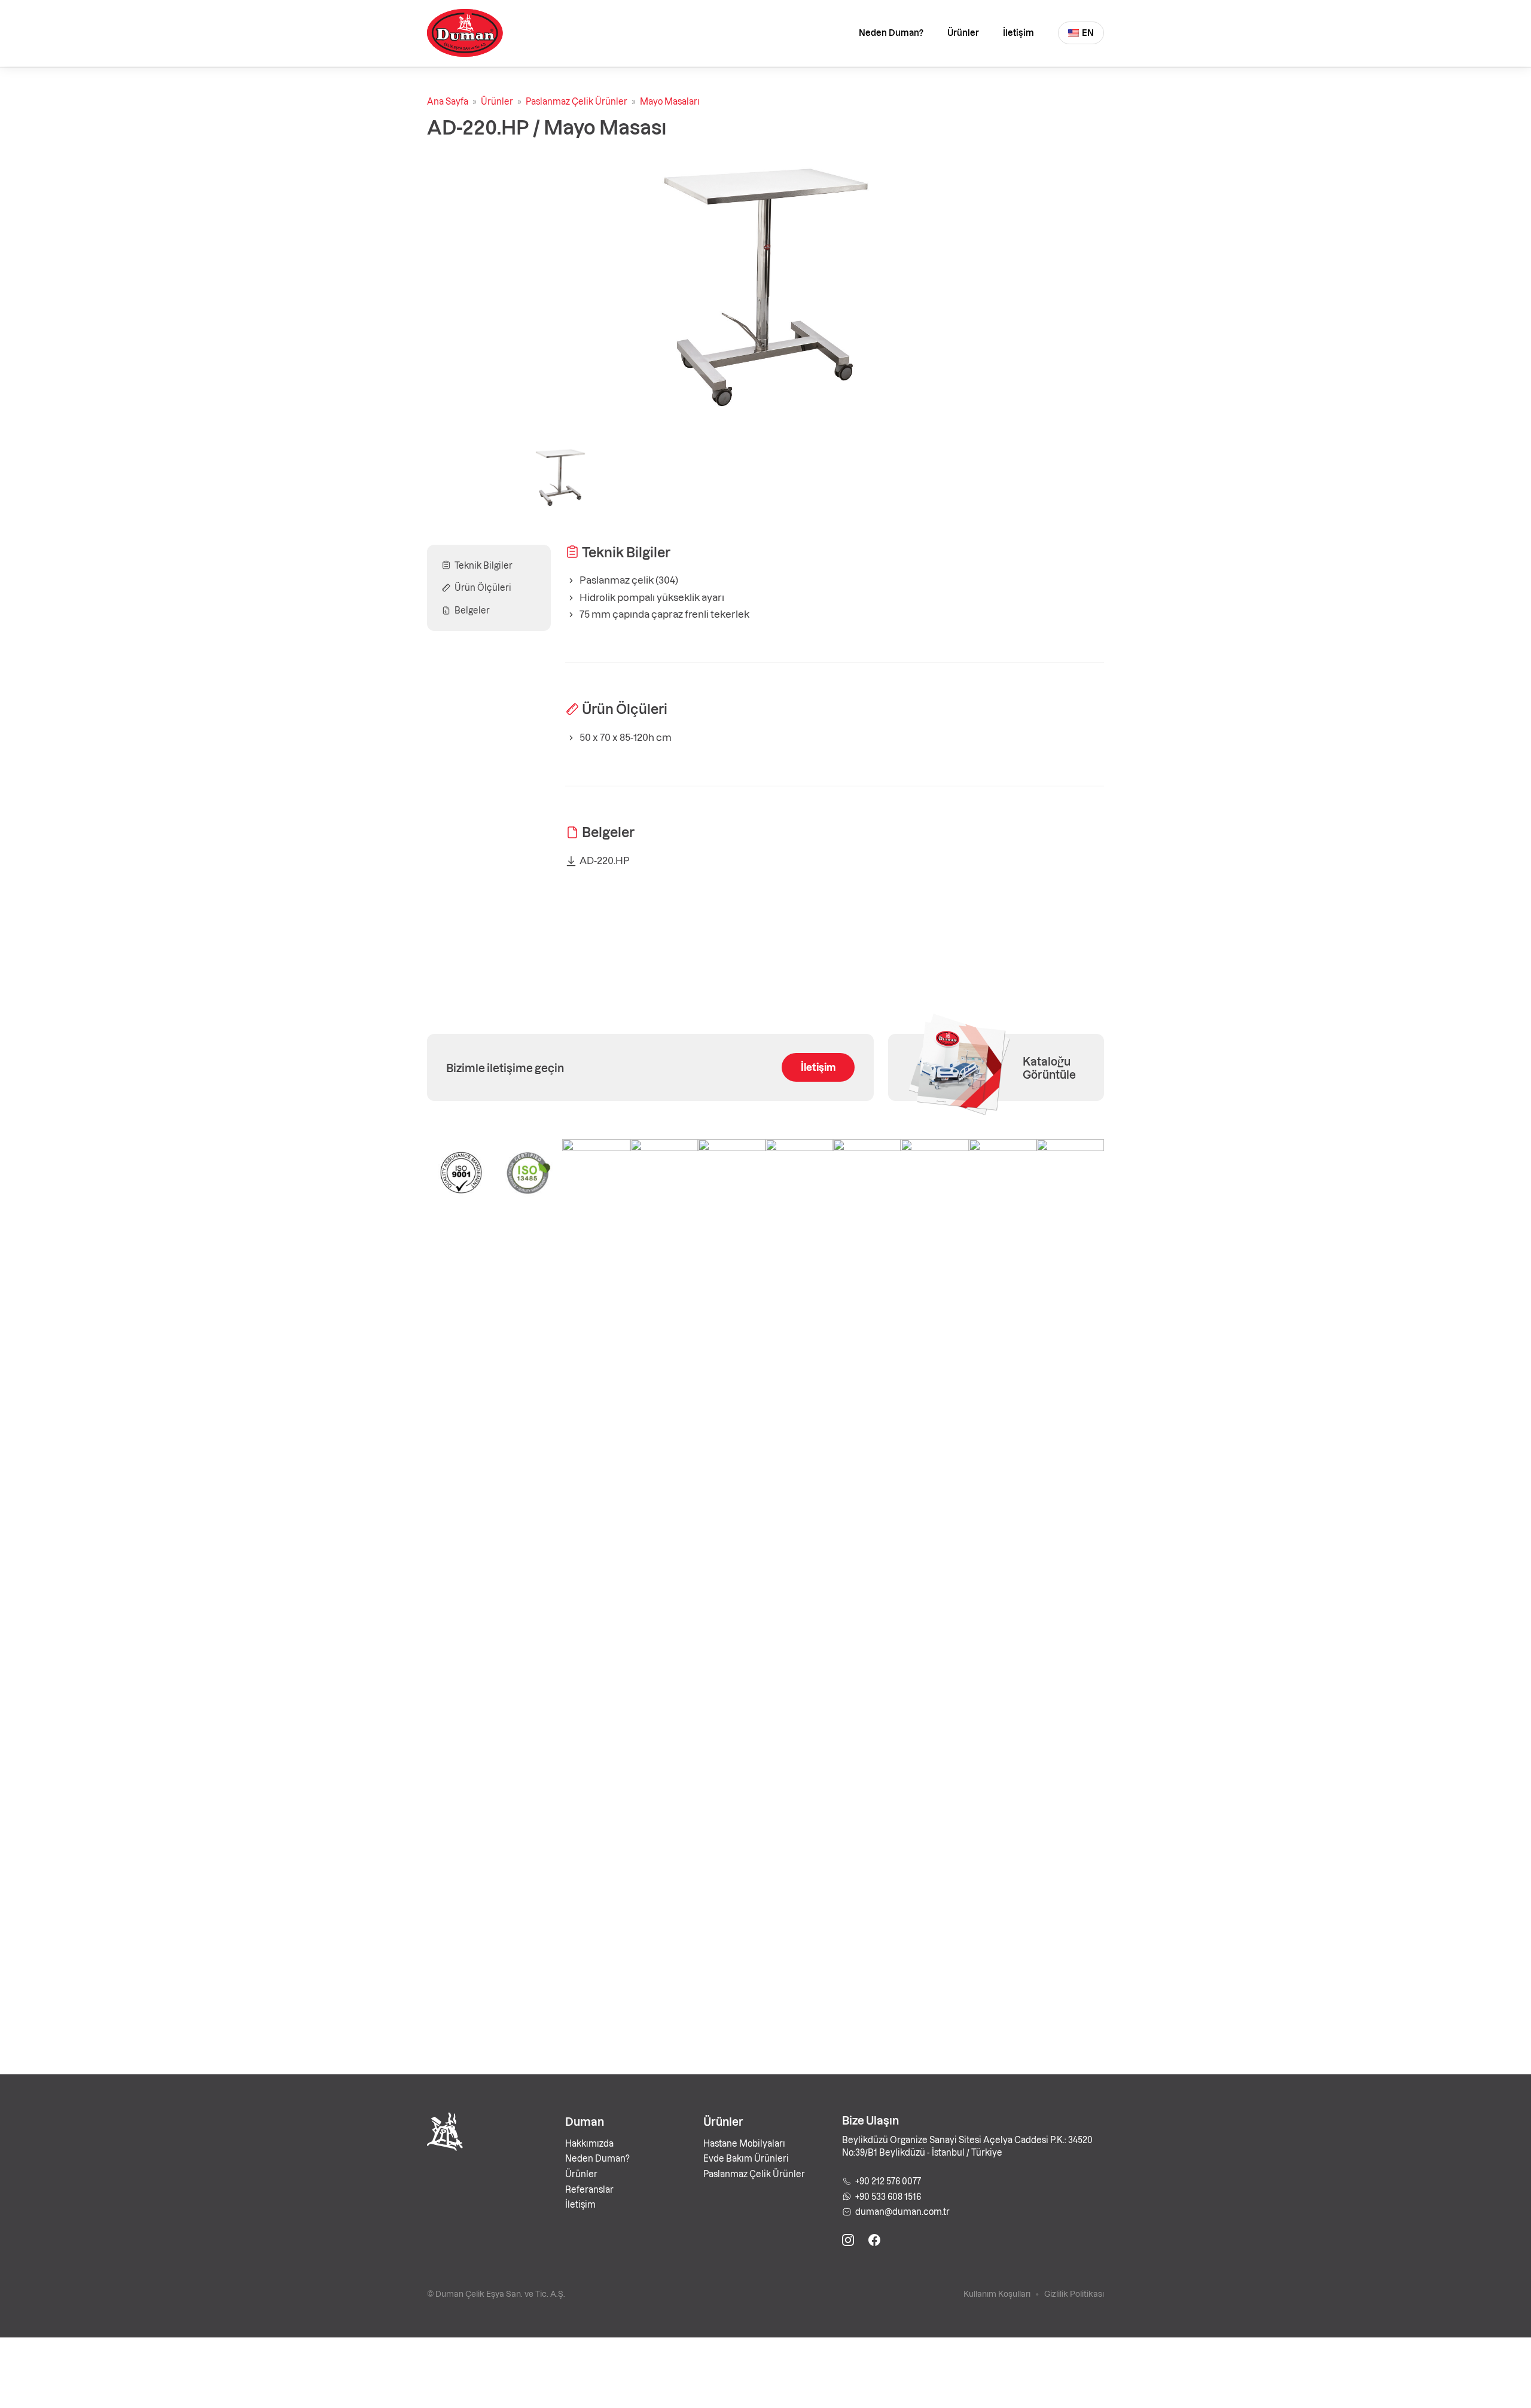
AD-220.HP (605, 860)
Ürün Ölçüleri (483, 587)
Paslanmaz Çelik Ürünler (577, 101)
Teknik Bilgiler (484, 565)
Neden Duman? (891, 32)
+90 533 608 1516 (888, 2196)
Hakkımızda (589, 2143)
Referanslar (589, 2189)
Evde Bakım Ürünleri (746, 2158)
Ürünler (963, 32)
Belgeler (472, 610)
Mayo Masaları (670, 101)
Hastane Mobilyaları (744, 2143)
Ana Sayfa (448, 101)
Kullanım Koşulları (997, 2293)
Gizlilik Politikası (1074, 2293)
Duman (585, 2121)
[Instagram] (848, 2242)
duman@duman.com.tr (902, 2211)
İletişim (1018, 32)
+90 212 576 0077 (888, 2181)
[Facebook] (874, 2242)
